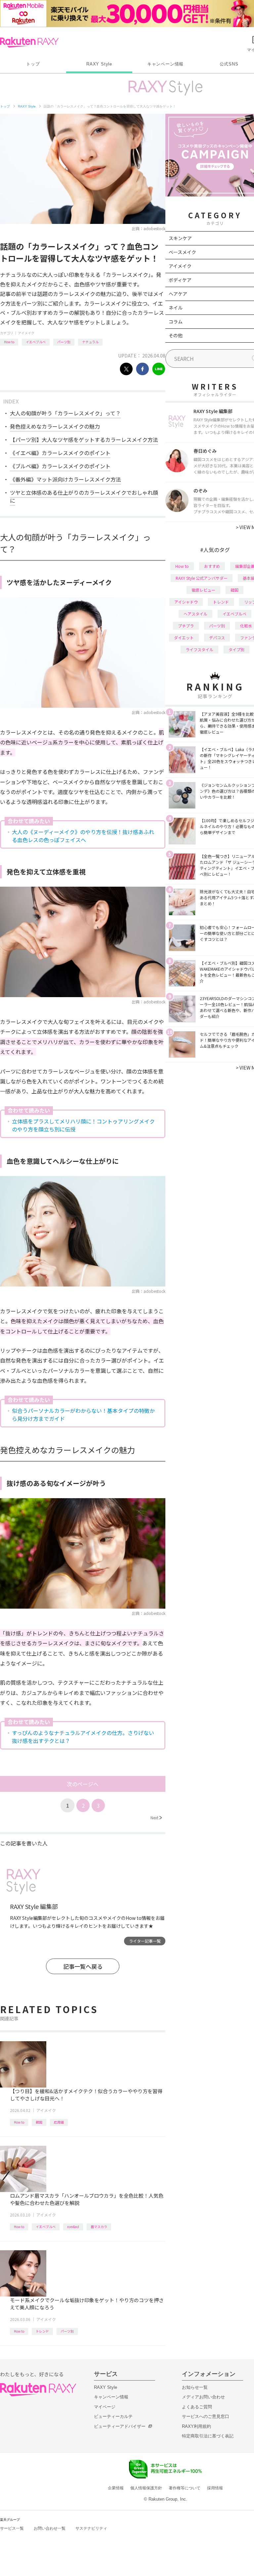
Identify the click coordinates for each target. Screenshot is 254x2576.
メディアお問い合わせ (203, 2397)
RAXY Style (99, 64)
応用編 (59, 2122)
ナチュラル (90, 342)
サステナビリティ (91, 2528)
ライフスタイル (199, 649)
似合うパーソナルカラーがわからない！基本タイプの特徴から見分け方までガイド (83, 1415)
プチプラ (186, 626)
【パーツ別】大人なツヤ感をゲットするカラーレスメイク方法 (84, 440)
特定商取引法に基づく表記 (208, 2436)
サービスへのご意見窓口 (206, 2416)
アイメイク (26, 333)
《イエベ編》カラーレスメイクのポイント (60, 453)
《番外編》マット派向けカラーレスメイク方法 (65, 479)
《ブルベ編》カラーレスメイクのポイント (60, 466)
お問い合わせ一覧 (50, 2528)
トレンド (42, 2331)
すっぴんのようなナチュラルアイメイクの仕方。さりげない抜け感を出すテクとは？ (83, 1737)
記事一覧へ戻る (83, 1966)
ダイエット (184, 637)
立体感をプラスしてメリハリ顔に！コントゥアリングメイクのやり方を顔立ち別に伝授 (83, 1125)
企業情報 (116, 2488)
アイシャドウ (186, 602)
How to (9, 342)
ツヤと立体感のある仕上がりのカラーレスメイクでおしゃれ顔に (84, 496)
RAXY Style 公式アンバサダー (202, 578)
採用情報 (215, 2488)
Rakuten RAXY (29, 42)
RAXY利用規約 (196, 2426)
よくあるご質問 (197, 2407)
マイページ (105, 2407)
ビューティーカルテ (113, 2416)
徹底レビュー (203, 590)
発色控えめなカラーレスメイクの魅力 (55, 426)
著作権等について (185, 2488)
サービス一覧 (12, 2528)
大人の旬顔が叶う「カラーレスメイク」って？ (65, 413)
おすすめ (212, 566)
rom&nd (73, 2227)
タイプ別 (236, 649)
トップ (33, 64)
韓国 (39, 2122)
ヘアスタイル (195, 614)
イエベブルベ (36, 342)
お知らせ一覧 (195, 2387)
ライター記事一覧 (145, 1941)
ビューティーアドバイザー (120, 2426)
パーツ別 (64, 342)
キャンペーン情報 (165, 64)
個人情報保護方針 (146, 2488)
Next (156, 1817)
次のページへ (83, 1784)
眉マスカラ (99, 2227)
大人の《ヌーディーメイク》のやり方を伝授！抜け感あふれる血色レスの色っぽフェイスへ (83, 836)
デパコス (217, 637)
